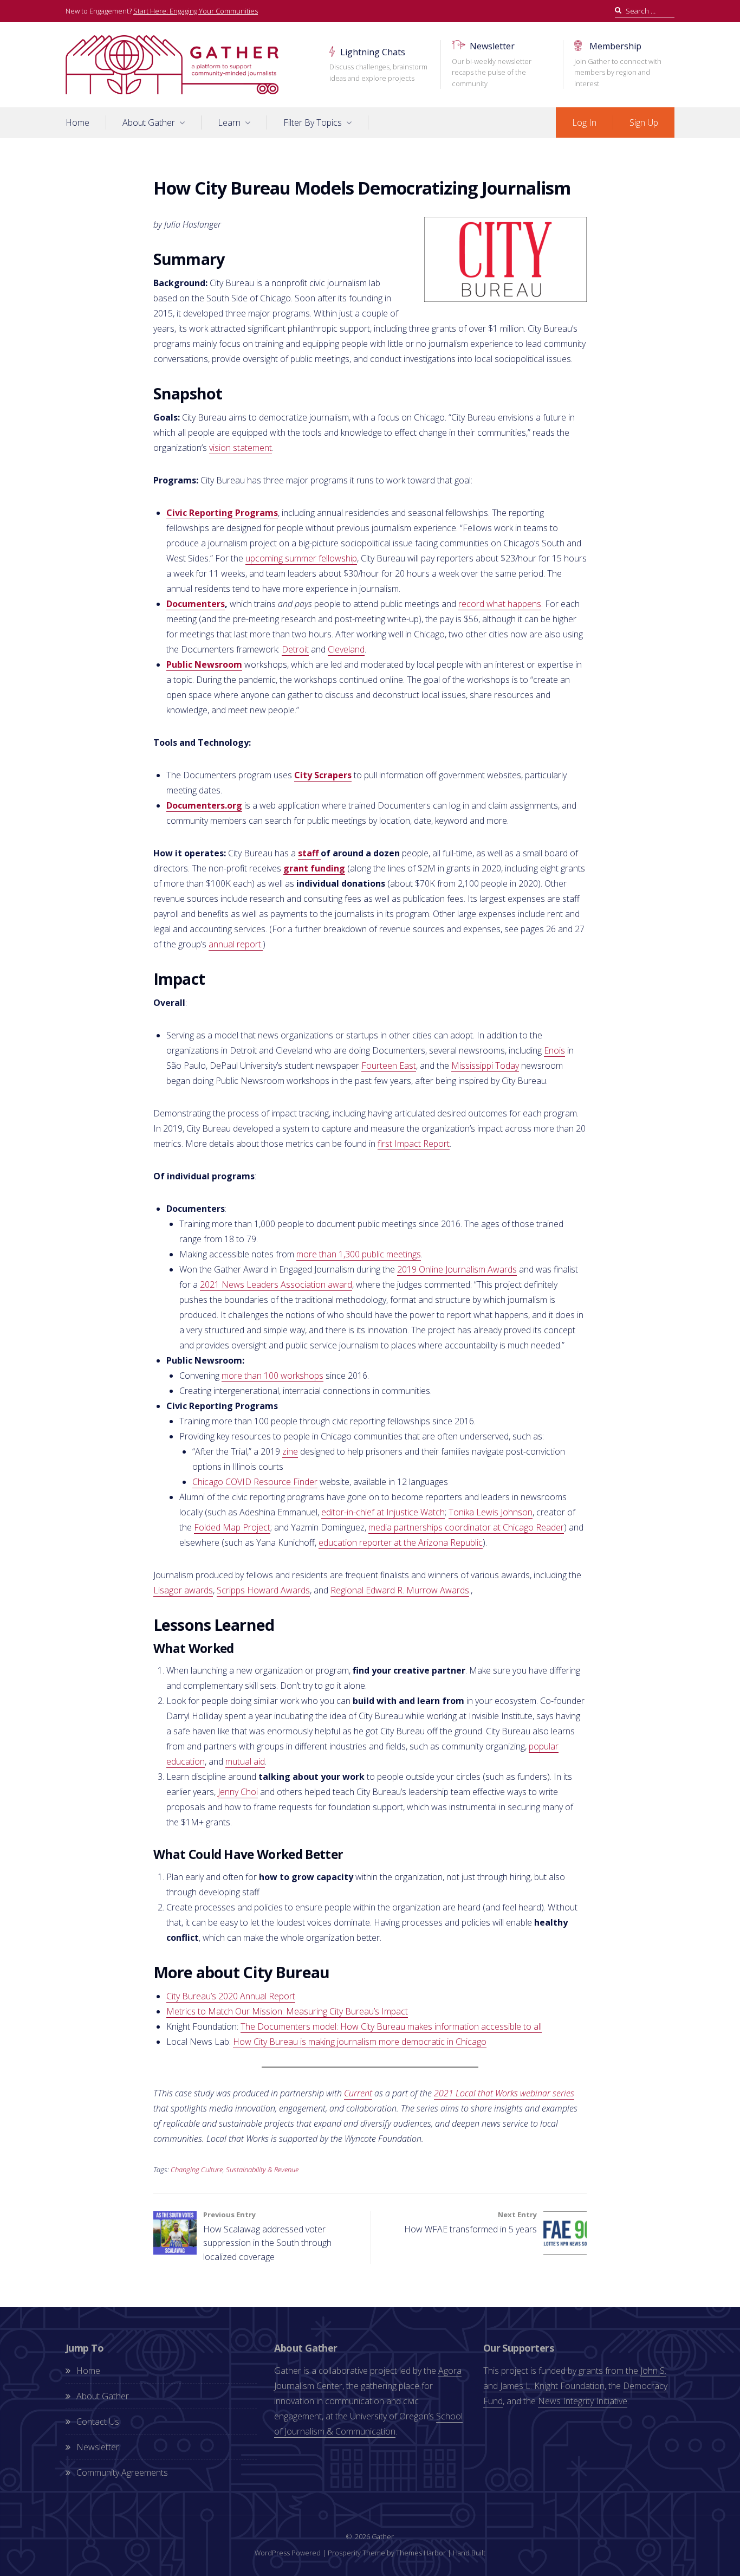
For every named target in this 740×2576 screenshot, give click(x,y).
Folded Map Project (232, 1527)
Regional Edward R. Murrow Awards (400, 1590)
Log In (584, 122)
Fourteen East (389, 1066)
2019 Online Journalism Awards (457, 1269)
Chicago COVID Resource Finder (255, 1482)
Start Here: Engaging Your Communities (196, 11)
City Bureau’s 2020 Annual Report (231, 1996)
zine (290, 1451)
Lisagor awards (183, 1590)
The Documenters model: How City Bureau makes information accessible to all (391, 2026)
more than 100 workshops (272, 1376)
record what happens (500, 604)
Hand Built (469, 2553)
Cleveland (346, 649)
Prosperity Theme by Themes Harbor (387, 2553)
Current (358, 2093)
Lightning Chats (378, 64)
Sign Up (644, 122)
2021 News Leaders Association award (276, 1284)
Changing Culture (197, 2170)
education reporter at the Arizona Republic (401, 1542)
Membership (618, 64)
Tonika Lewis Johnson (491, 1512)
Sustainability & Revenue (262, 2170)
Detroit (295, 649)
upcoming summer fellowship (301, 558)
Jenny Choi (238, 1792)
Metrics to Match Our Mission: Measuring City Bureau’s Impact (287, 2011)
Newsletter (492, 64)
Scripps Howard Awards (263, 1590)
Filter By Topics (313, 122)
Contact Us (98, 2422)
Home (77, 122)
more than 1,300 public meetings (359, 1254)
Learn (229, 122)
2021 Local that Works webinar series (504, 2093)
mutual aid (245, 1761)
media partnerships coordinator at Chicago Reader (466, 1527)
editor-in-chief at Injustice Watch (383, 1512)
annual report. (236, 944)
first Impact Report (414, 1144)
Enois (554, 1050)
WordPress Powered (288, 2553)
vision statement (241, 448)
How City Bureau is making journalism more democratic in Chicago (360, 2042)
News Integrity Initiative (583, 2401)
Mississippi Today (485, 1066)
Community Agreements (122, 2472)
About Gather (149, 122)
